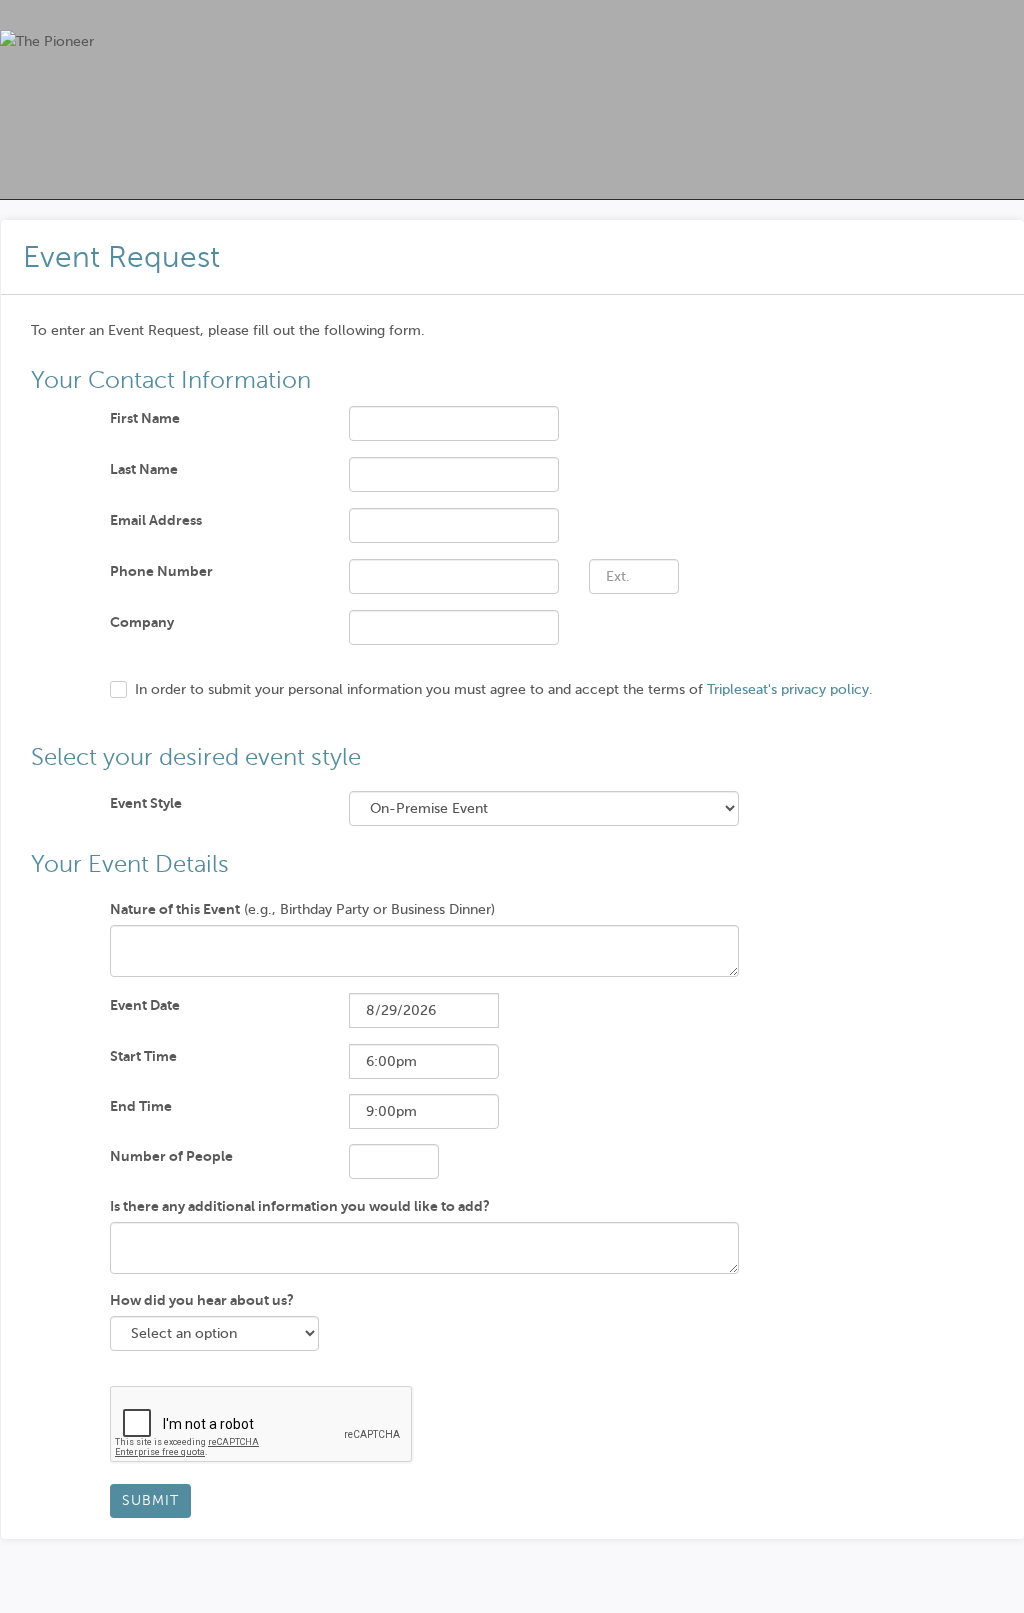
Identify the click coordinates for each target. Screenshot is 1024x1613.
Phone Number (161, 571)
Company (142, 622)
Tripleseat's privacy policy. (790, 689)
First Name (145, 418)
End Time (141, 1106)
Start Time (143, 1056)
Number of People (171, 1156)
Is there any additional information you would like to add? (300, 1206)
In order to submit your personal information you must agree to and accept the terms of (504, 689)
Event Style (146, 803)
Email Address (156, 520)
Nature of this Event (175, 909)
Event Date (145, 1005)
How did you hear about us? (202, 1300)
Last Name (144, 469)
